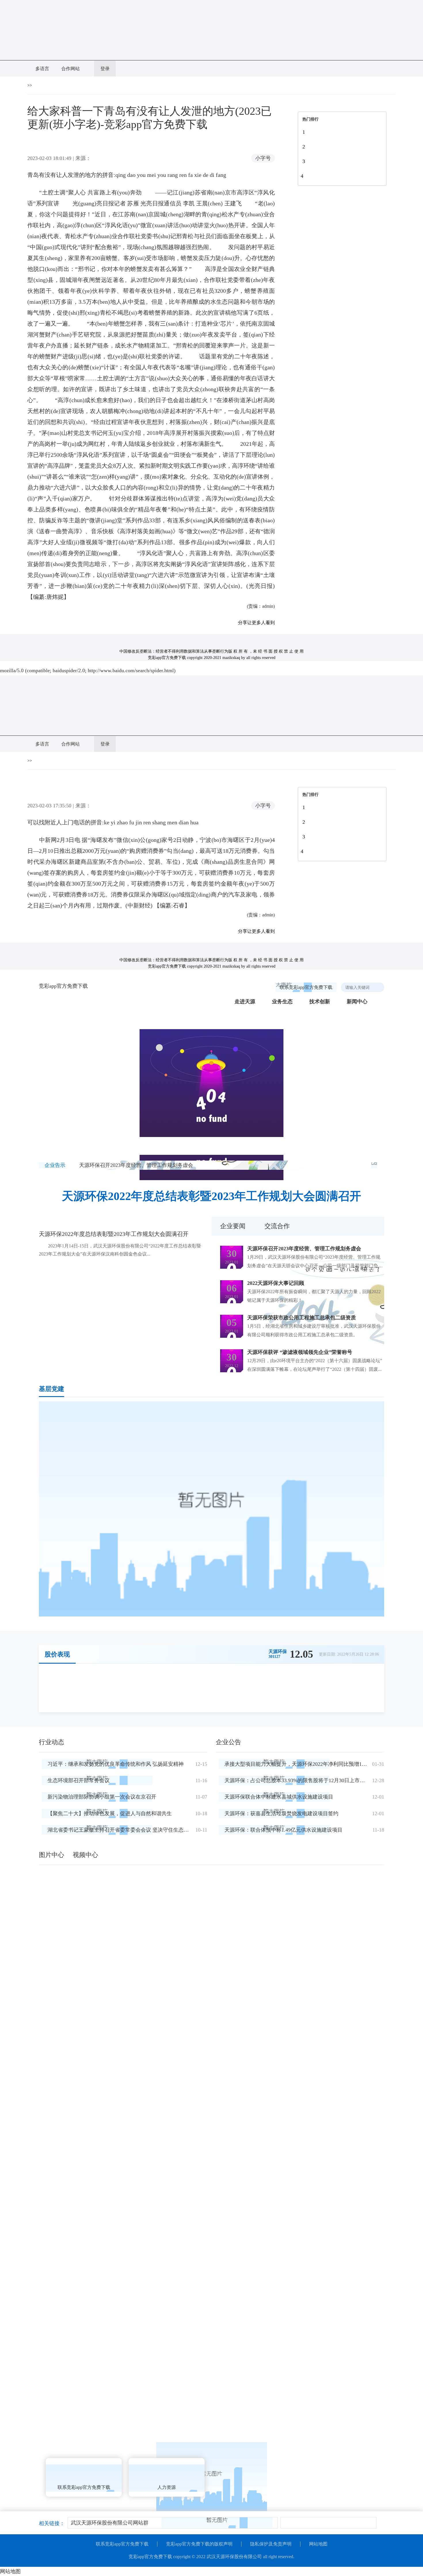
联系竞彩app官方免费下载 (306, 987)
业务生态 (282, 1002)
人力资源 (167, 2487)
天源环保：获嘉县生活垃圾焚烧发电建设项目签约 (281, 1813)
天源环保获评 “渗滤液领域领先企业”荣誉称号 (300, 1352)
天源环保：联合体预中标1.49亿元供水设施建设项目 (283, 1830)
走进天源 (245, 1002)
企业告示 (55, 1165)
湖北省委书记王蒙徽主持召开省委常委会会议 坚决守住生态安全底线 (126, 1830)
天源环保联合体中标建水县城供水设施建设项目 (279, 1797)
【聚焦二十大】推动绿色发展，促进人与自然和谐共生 (110, 1813)
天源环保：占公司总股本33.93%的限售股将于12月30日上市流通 (297, 1780)
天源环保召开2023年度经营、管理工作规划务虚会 (136, 1165)
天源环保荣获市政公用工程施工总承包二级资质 (302, 1318)
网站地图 (318, 2544)
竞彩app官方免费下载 (63, 986)
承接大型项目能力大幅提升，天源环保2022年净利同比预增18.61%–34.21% (309, 1764)
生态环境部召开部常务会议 (79, 1780)
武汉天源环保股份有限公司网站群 (110, 2523)
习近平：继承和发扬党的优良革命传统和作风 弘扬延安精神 (116, 1764)
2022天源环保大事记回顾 (276, 1283)
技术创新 (320, 1002)
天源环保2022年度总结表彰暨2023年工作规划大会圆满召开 (211, 1196)
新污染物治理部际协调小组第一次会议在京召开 (102, 1797)
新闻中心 (357, 1002)
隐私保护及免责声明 (271, 2544)
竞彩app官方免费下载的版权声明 (199, 2544)
